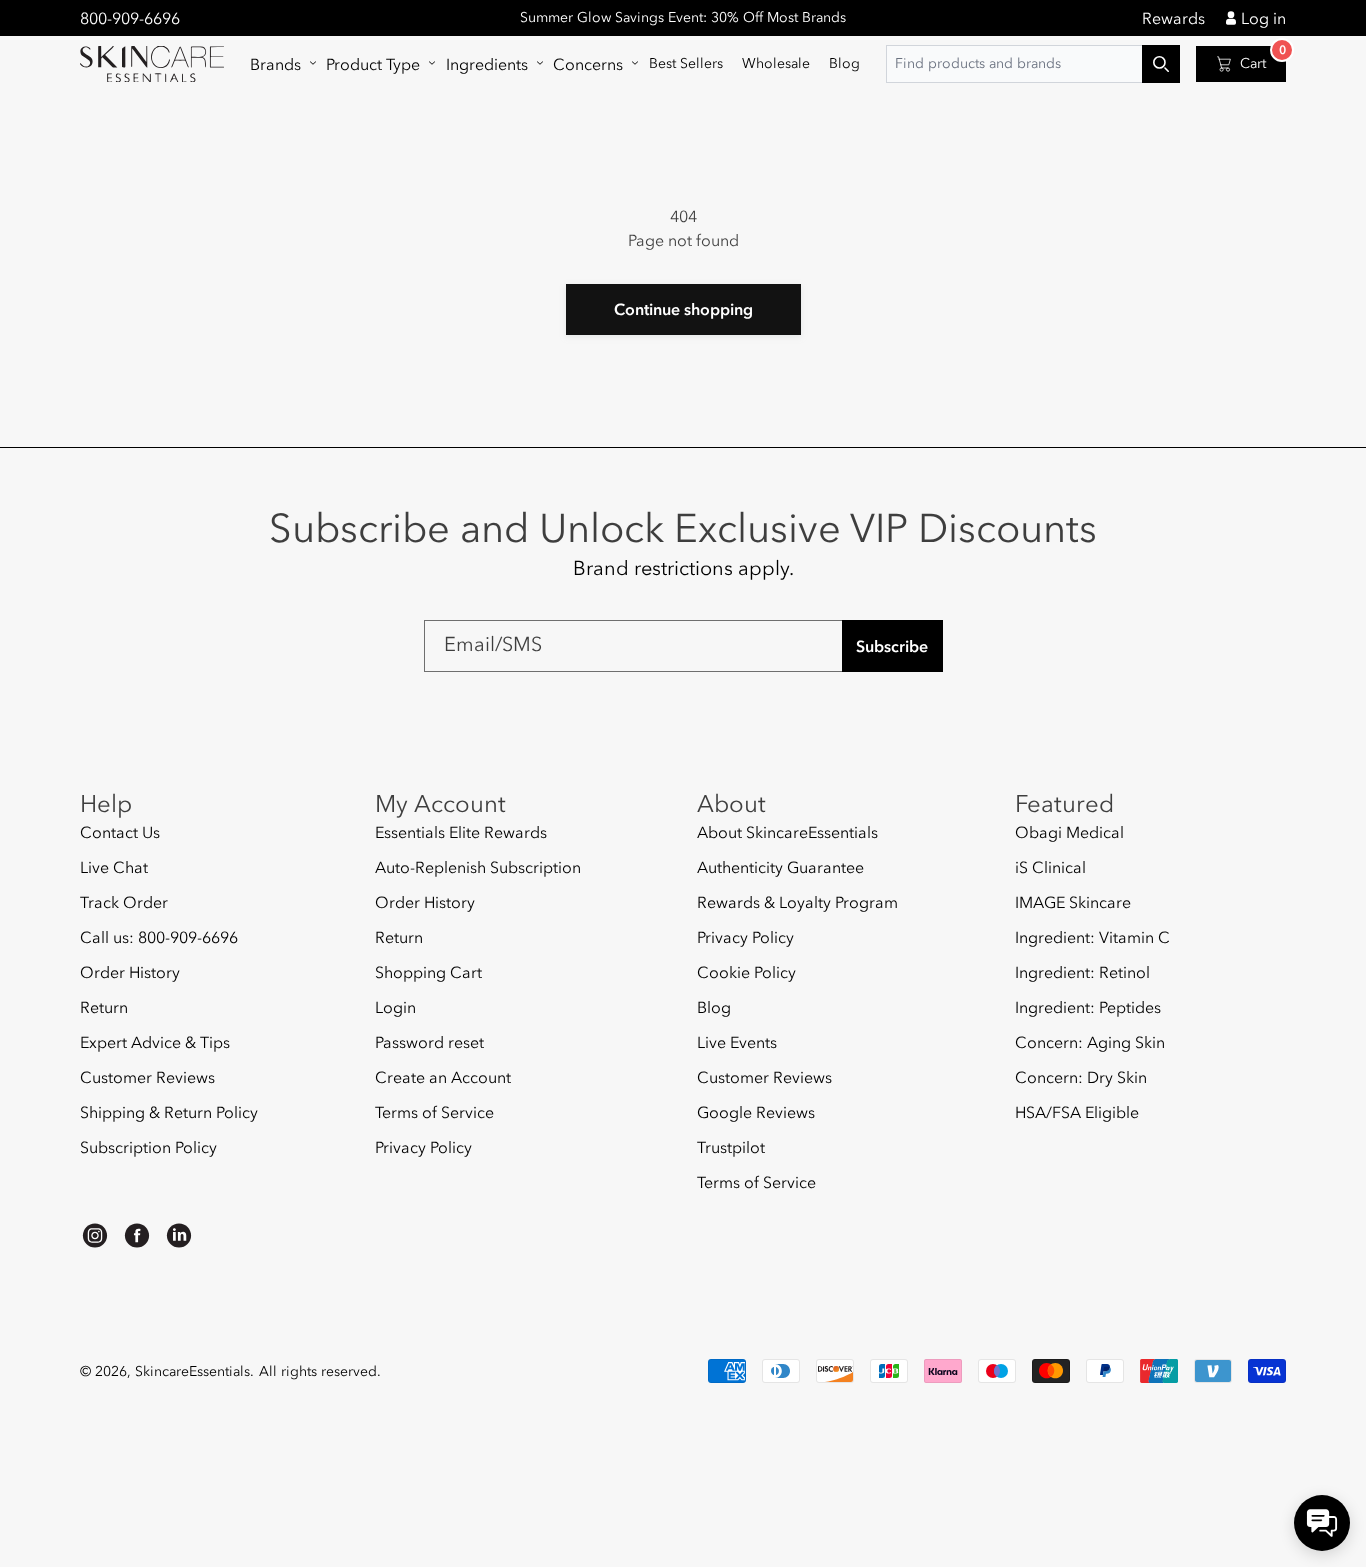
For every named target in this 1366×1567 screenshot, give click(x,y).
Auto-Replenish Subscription (478, 867)
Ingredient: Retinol (1082, 972)
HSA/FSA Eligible (1077, 1112)
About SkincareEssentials (787, 832)
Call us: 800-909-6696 (159, 937)
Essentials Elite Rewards (461, 832)
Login (395, 1007)
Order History (130, 972)
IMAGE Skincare (1073, 902)
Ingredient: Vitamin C (1092, 937)
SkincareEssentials (192, 1371)
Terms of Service (434, 1112)
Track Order (124, 902)
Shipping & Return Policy (169, 1112)
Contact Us (120, 832)
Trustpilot (731, 1147)
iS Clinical (1050, 867)
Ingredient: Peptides (1088, 1007)
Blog (714, 1007)
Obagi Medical (1069, 832)
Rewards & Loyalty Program (797, 902)
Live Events (737, 1042)
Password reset (429, 1042)
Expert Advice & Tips (155, 1042)
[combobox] (1033, 64)
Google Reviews (756, 1112)
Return (104, 1007)
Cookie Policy (746, 972)
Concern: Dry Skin (1081, 1077)
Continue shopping (683, 309)
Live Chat (114, 867)
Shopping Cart (428, 972)
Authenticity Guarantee (780, 867)
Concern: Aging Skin (1090, 1042)
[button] (278, 64)
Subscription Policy (148, 1147)
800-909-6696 (130, 18)
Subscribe (892, 646)
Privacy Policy (423, 1147)
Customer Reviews (147, 1077)
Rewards (1173, 18)
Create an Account (443, 1077)
